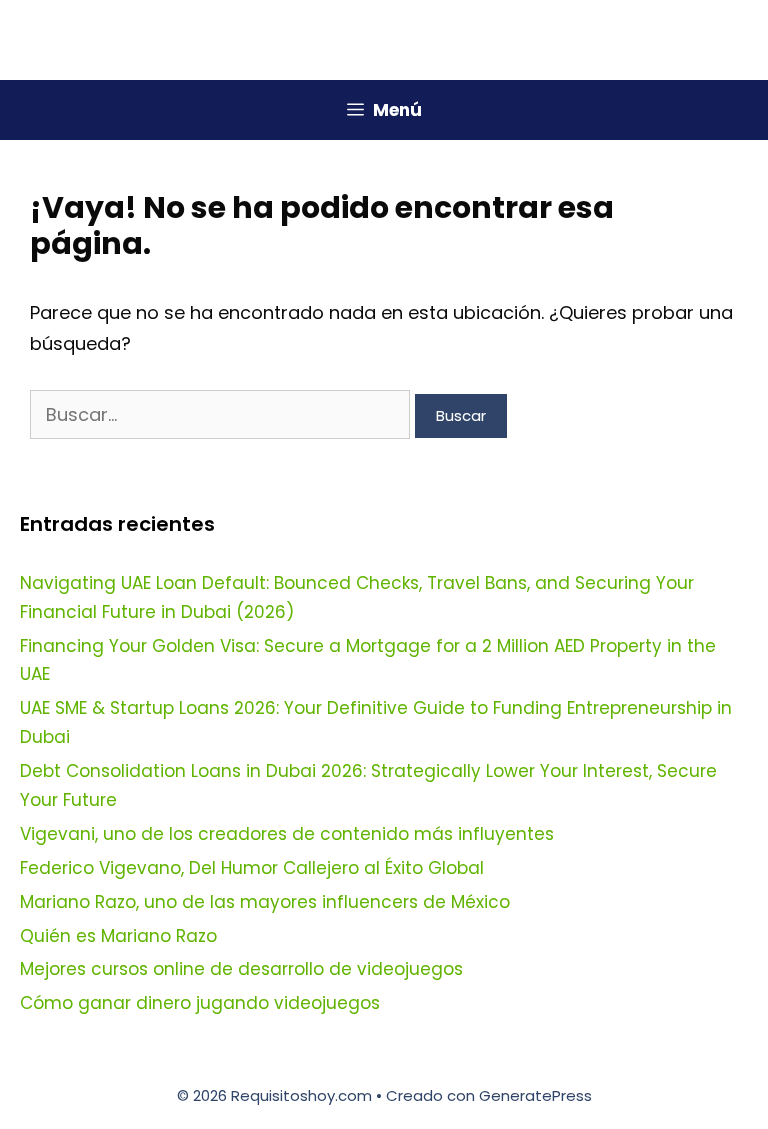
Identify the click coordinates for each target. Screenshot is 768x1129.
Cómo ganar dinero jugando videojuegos (200, 1003)
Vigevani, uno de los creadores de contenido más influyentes (287, 834)
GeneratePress (535, 1095)
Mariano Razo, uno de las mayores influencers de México (265, 902)
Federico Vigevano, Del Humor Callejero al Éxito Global (252, 868)
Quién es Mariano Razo (118, 936)
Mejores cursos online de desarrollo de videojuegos (241, 969)
